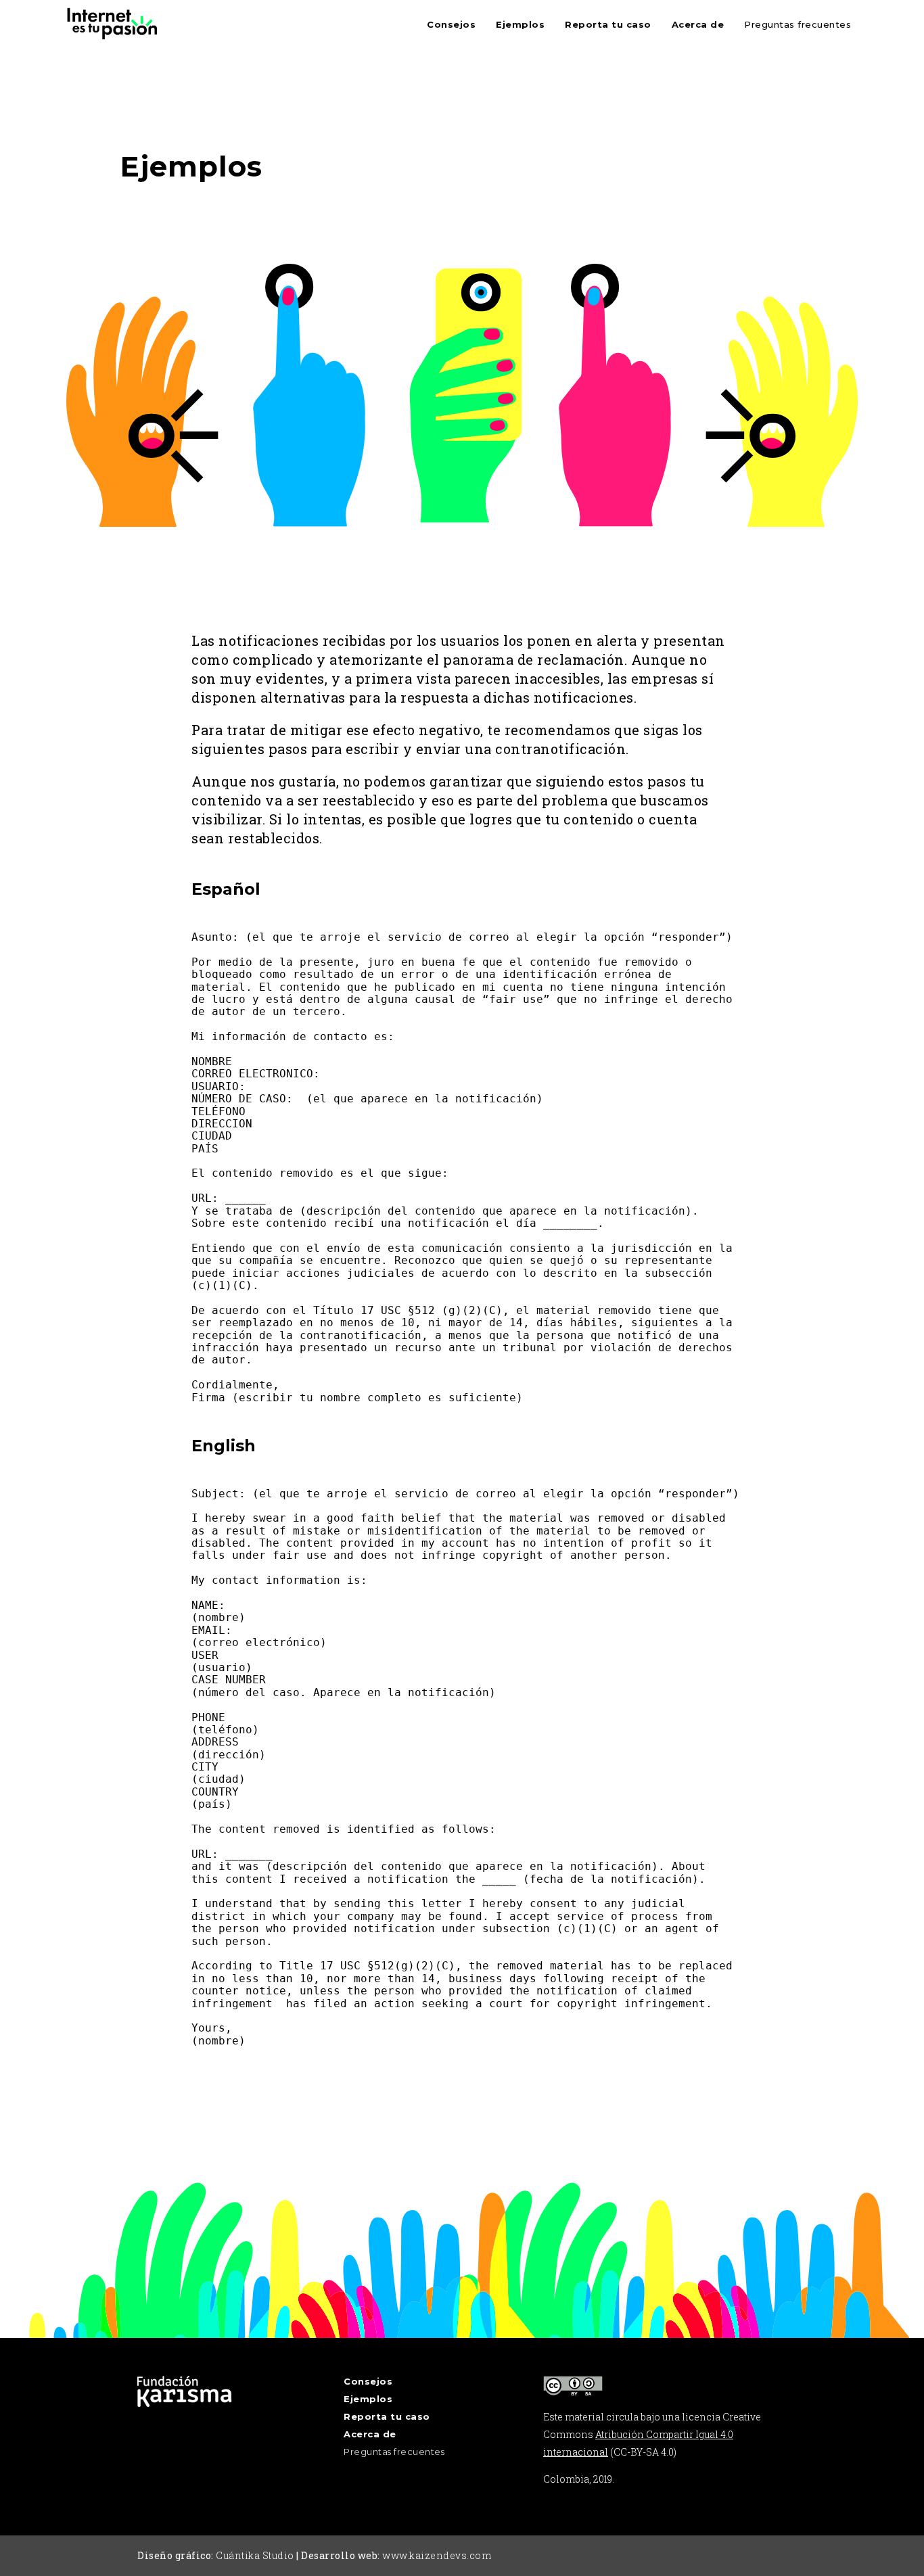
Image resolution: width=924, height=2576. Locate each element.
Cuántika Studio (255, 2555)
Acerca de (698, 24)
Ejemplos (520, 24)
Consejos (451, 24)
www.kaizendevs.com (437, 2555)
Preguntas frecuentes (798, 24)
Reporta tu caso (608, 24)
